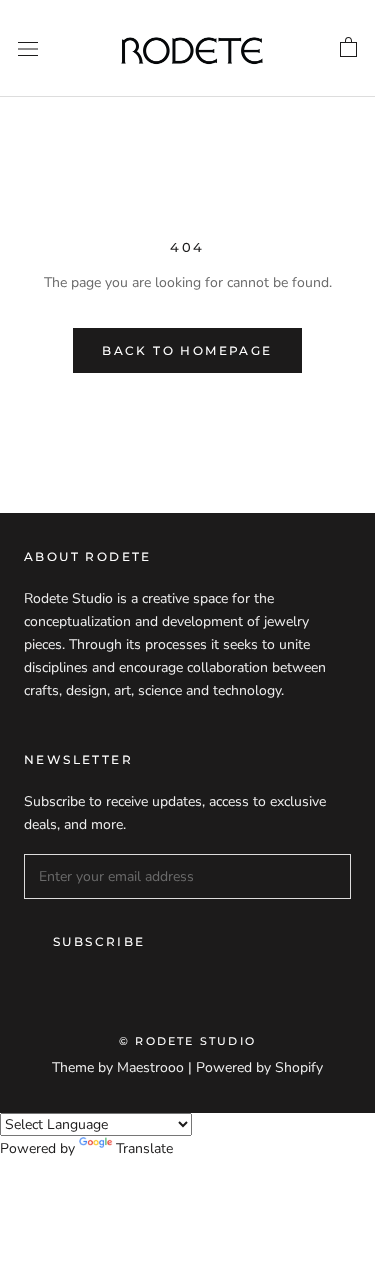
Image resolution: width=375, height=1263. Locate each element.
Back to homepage (187, 350)
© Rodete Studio (187, 1041)
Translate (144, 1148)
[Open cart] (348, 48)
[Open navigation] (28, 48)
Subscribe (99, 941)
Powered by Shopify (259, 1067)
